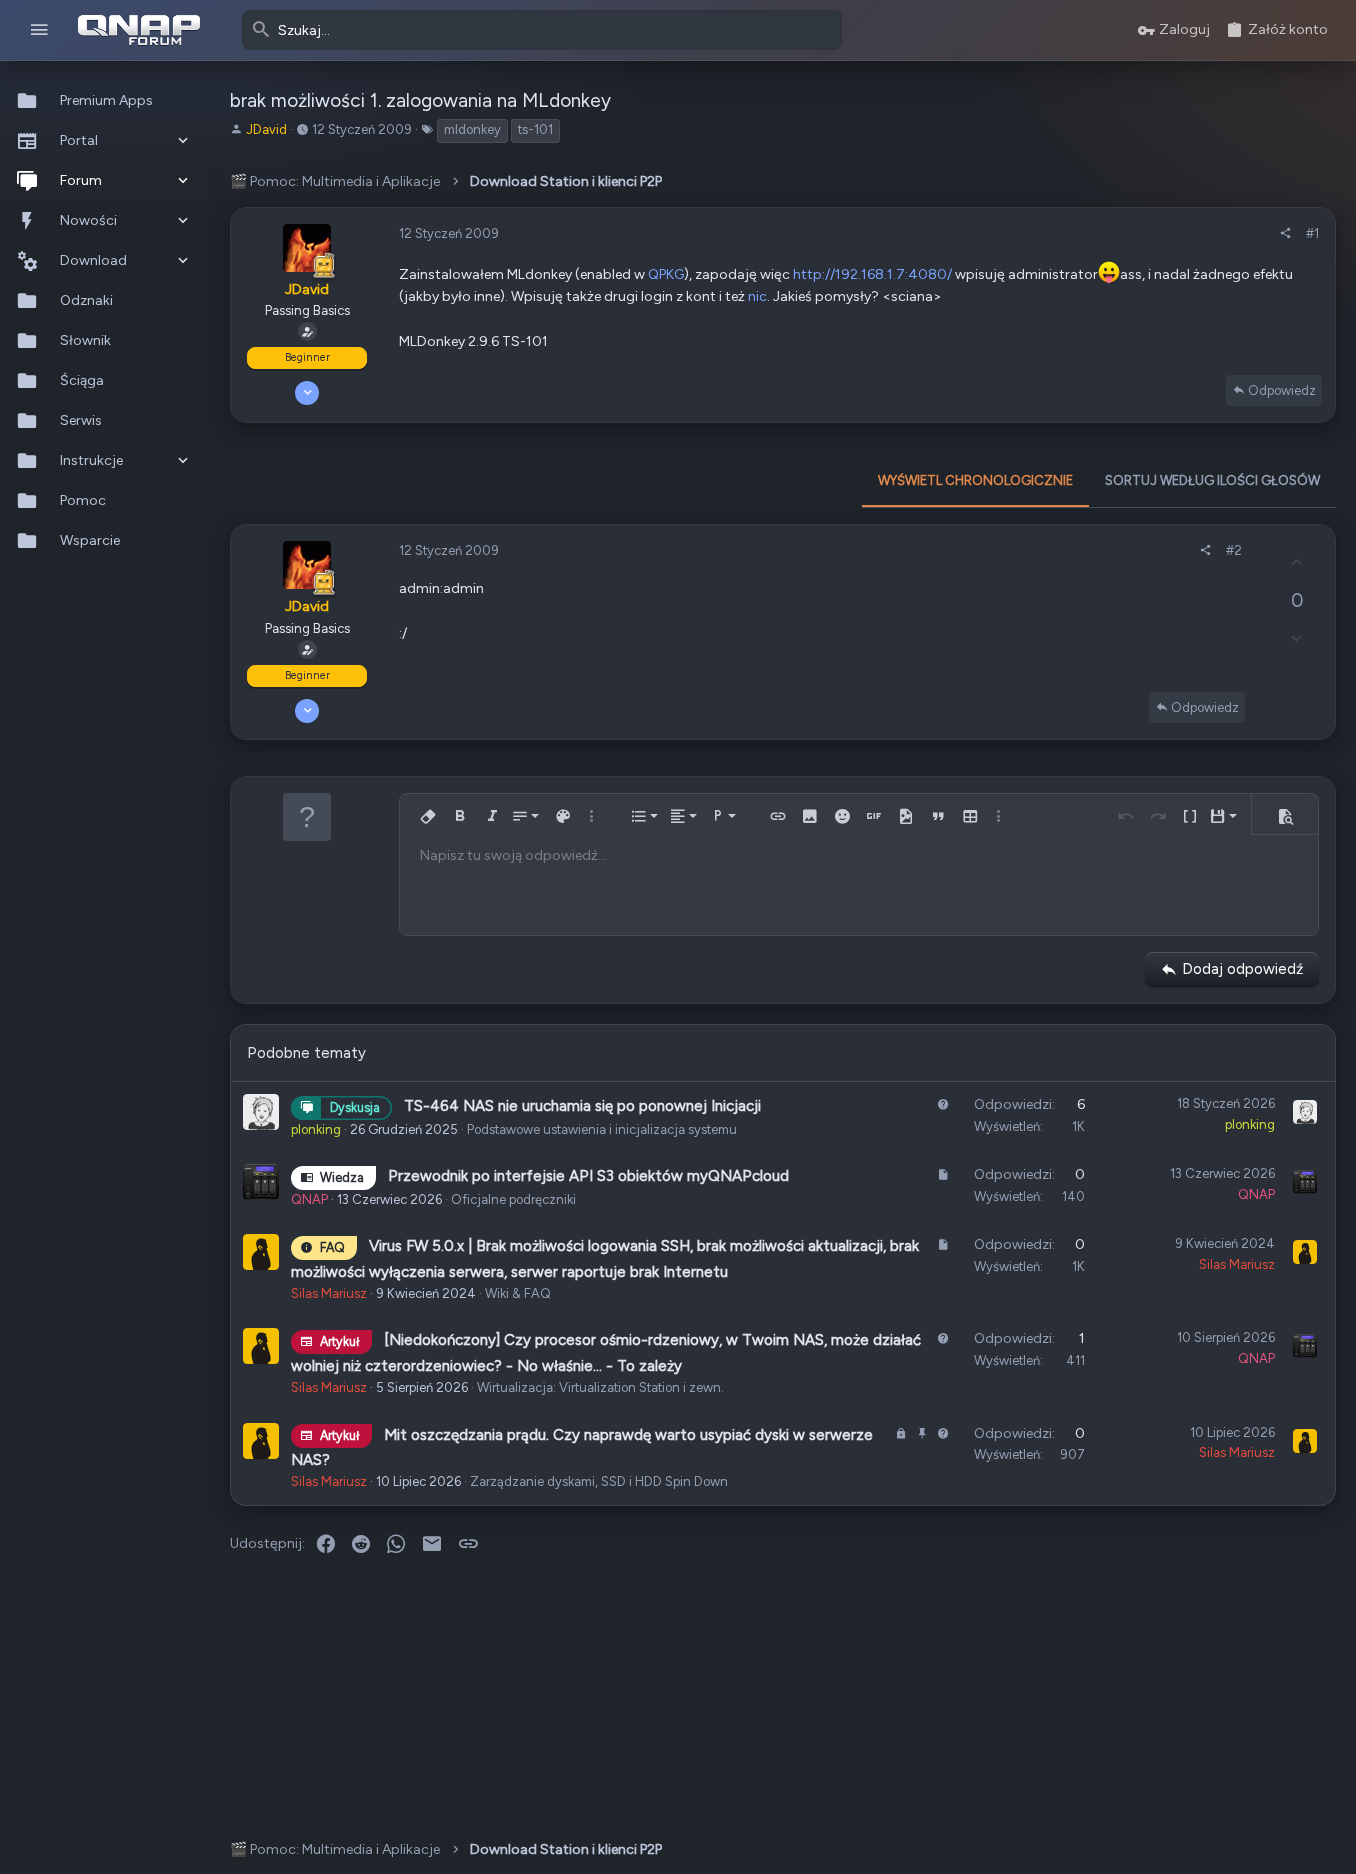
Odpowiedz (1282, 390)
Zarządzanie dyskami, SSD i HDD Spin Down (599, 1481)
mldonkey (472, 129)
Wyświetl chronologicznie (975, 480)
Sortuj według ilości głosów (1212, 480)
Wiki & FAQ (518, 1293)
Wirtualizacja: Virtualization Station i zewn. (600, 1387)
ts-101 (535, 129)
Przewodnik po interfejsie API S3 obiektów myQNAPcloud (588, 1176)
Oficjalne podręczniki (513, 1199)
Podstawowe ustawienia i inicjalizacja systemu (602, 1129)
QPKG (666, 274)
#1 (1312, 233)
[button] (39, 30)
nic (757, 296)
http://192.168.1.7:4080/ (872, 274)
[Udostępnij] (1285, 234)
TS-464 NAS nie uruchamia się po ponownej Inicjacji (582, 1106)
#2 (1234, 550)
